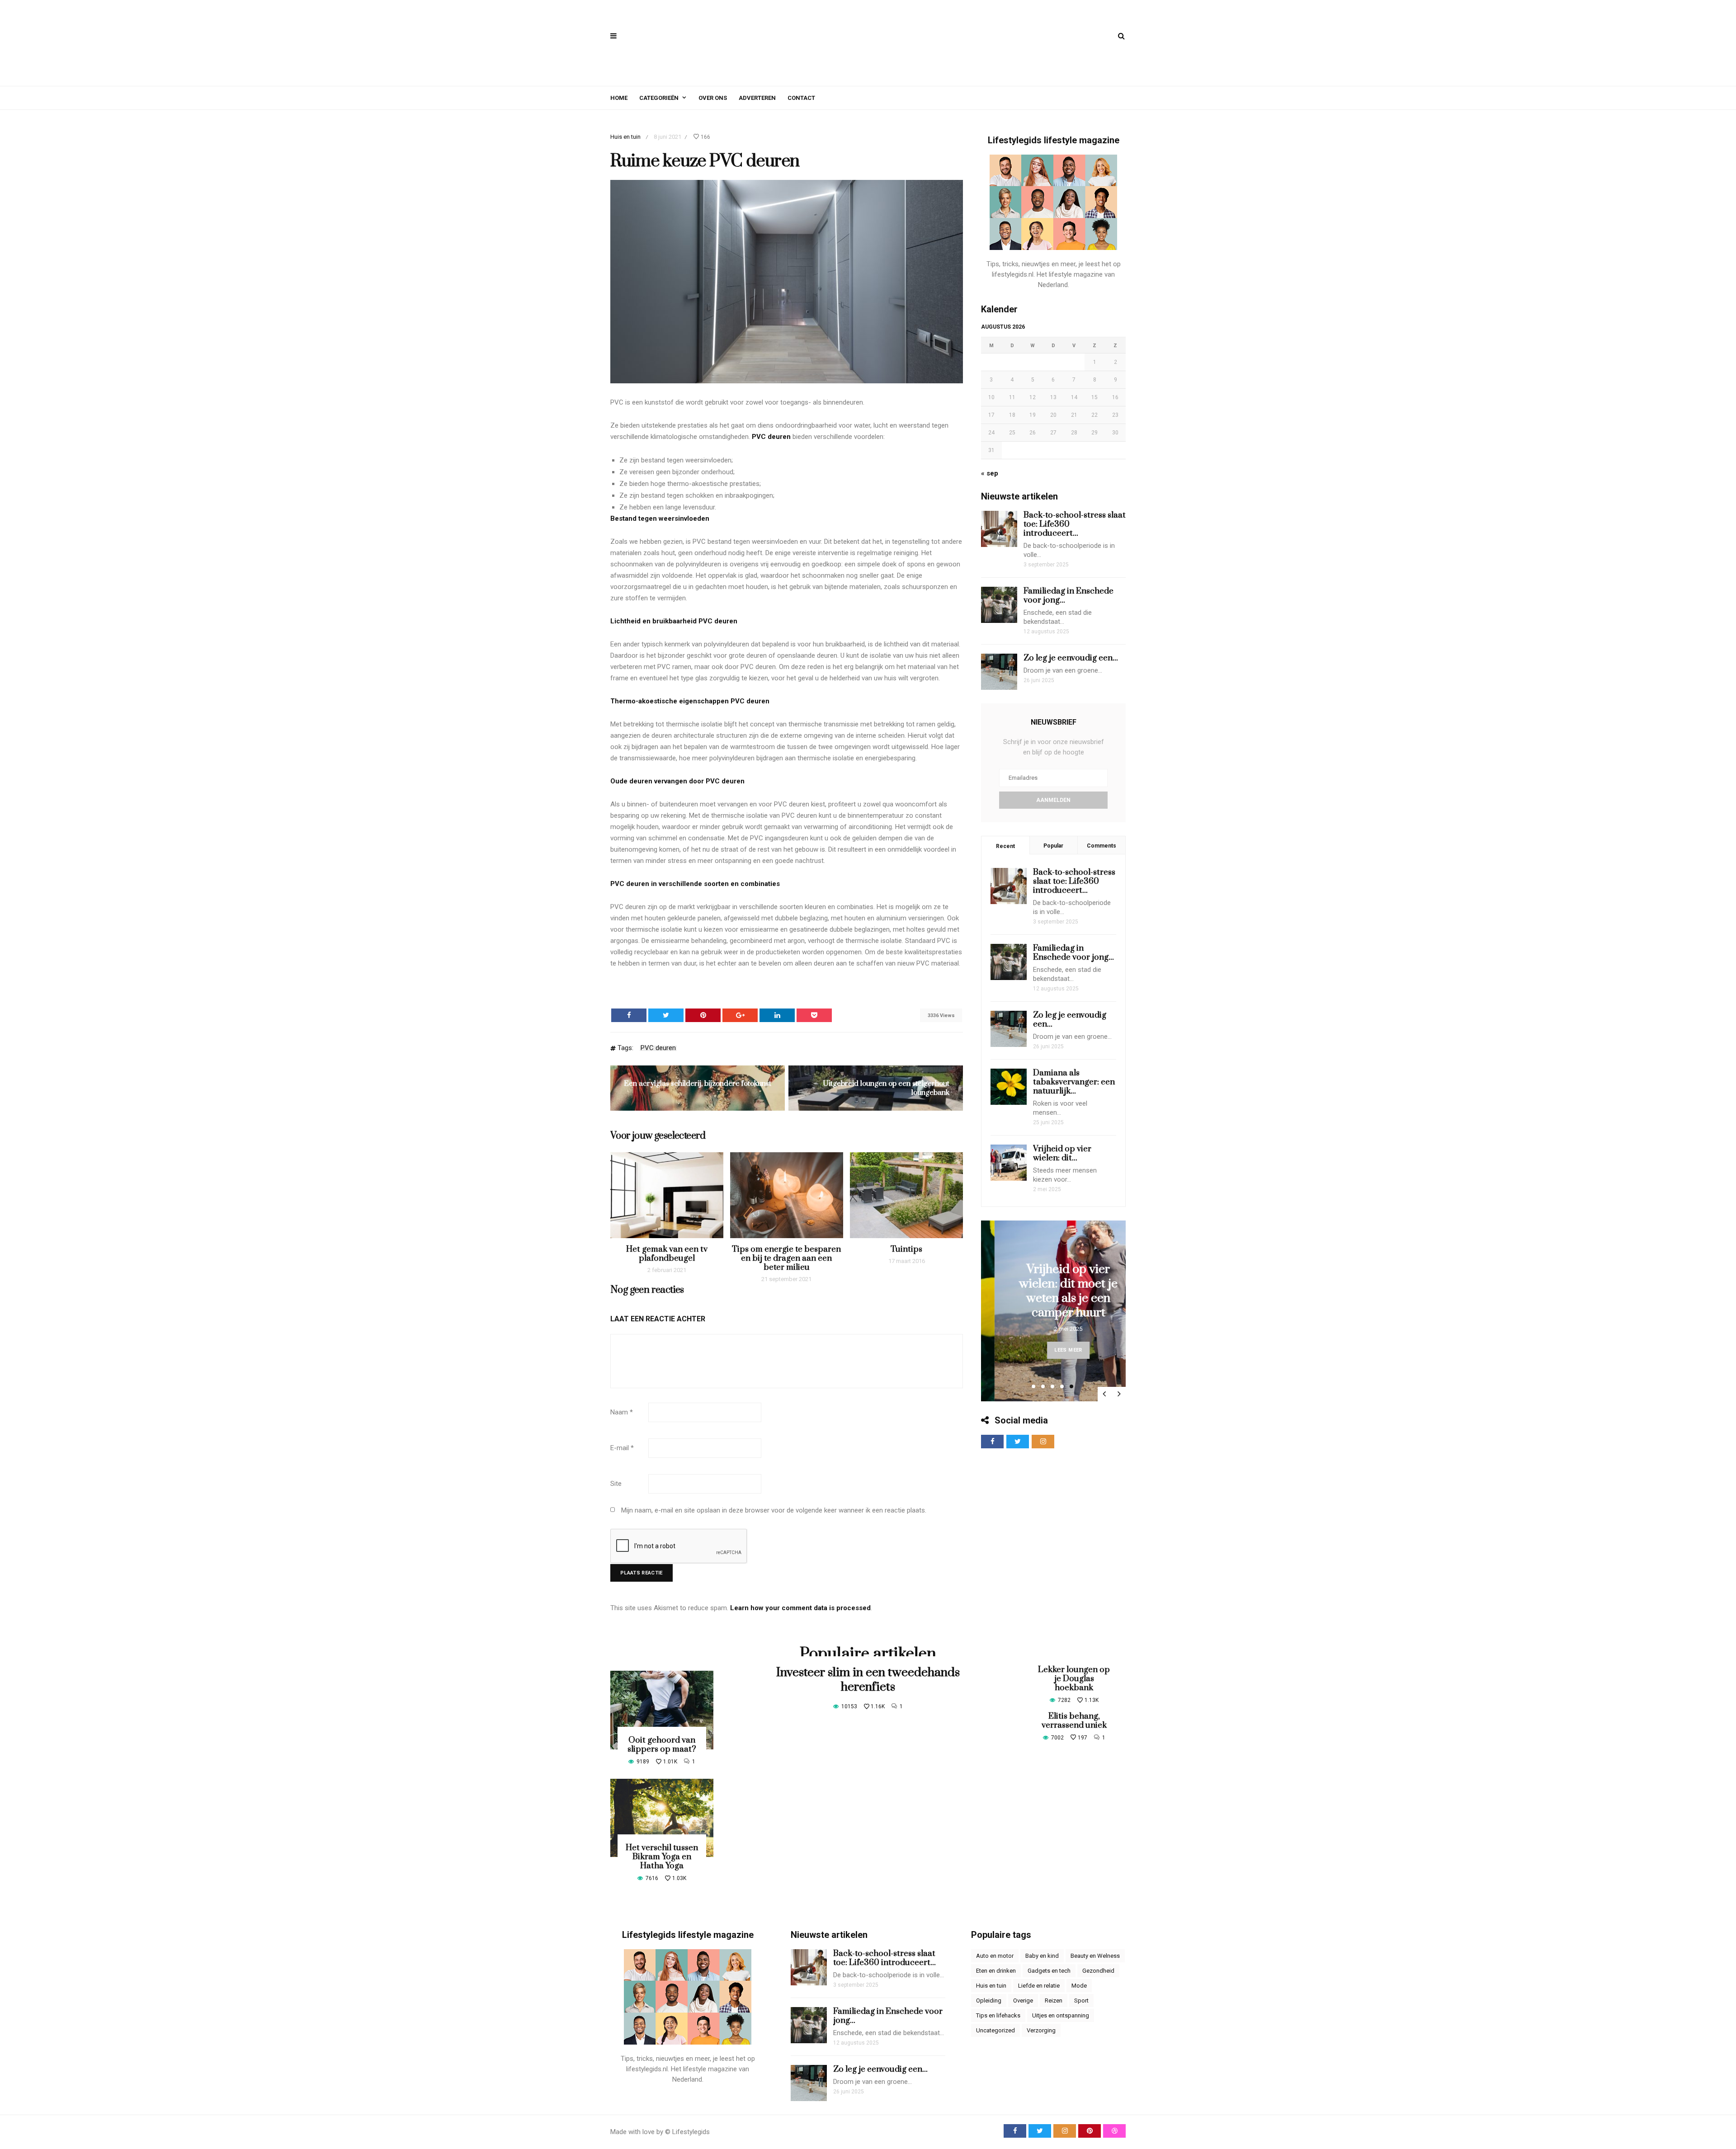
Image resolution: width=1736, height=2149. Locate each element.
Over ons (713, 98)
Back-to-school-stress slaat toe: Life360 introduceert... (1074, 881)
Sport (1081, 2001)
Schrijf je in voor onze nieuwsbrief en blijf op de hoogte (1054, 747)
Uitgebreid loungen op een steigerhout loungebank (886, 1088)
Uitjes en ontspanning (1061, 2015)
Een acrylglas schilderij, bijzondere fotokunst (698, 1084)
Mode (1079, 1986)
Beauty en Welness (1095, 1956)
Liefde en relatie (1039, 1986)
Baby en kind (1042, 1956)
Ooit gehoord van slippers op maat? (662, 1745)
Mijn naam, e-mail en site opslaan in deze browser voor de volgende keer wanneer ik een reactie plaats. (774, 1510)
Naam (622, 1412)
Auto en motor (995, 1956)
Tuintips (906, 1249)
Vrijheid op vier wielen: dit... (1062, 1153)
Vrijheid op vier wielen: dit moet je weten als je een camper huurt (1055, 1291)
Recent (1005, 846)
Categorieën (659, 98)
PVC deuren (771, 437)
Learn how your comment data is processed (800, 1608)
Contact (801, 98)
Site (616, 1484)
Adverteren (757, 98)
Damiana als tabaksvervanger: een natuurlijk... (1074, 1082)
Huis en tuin (625, 137)
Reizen (1054, 2001)
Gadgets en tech (1049, 1971)
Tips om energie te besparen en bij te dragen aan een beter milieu (786, 1258)
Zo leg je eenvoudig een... (1071, 658)
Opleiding (989, 2001)
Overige (1023, 2001)
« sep (990, 473)
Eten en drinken (996, 1971)
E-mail (622, 1448)
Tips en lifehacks (998, 2015)
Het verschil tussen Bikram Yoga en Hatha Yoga (662, 1857)
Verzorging (1041, 2030)
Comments (1102, 846)
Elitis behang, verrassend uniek (1074, 1721)
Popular (1053, 846)
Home (619, 98)
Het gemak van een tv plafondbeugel (667, 1254)
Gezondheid (1098, 1971)
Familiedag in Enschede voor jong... (1068, 596)
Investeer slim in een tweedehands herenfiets (868, 1680)
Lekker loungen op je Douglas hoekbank (1074, 1679)
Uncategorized (995, 2030)
